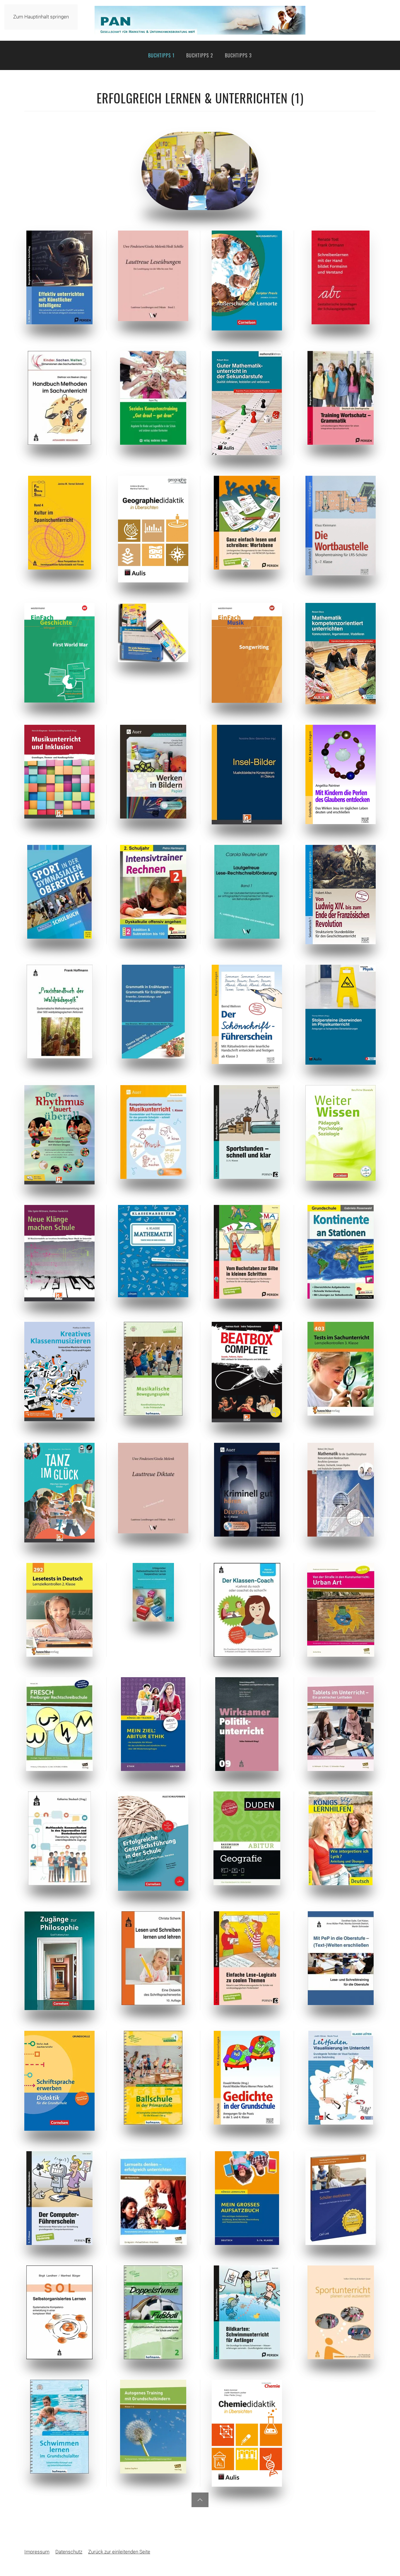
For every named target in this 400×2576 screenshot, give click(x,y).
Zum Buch (59, 278)
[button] (200, 2500)
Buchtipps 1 (161, 55)
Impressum (37, 2552)
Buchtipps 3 (238, 55)
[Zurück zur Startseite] (200, 20)
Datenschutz (69, 2552)
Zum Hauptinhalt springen (41, 17)
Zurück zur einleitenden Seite (119, 2552)
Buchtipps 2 (200, 55)
